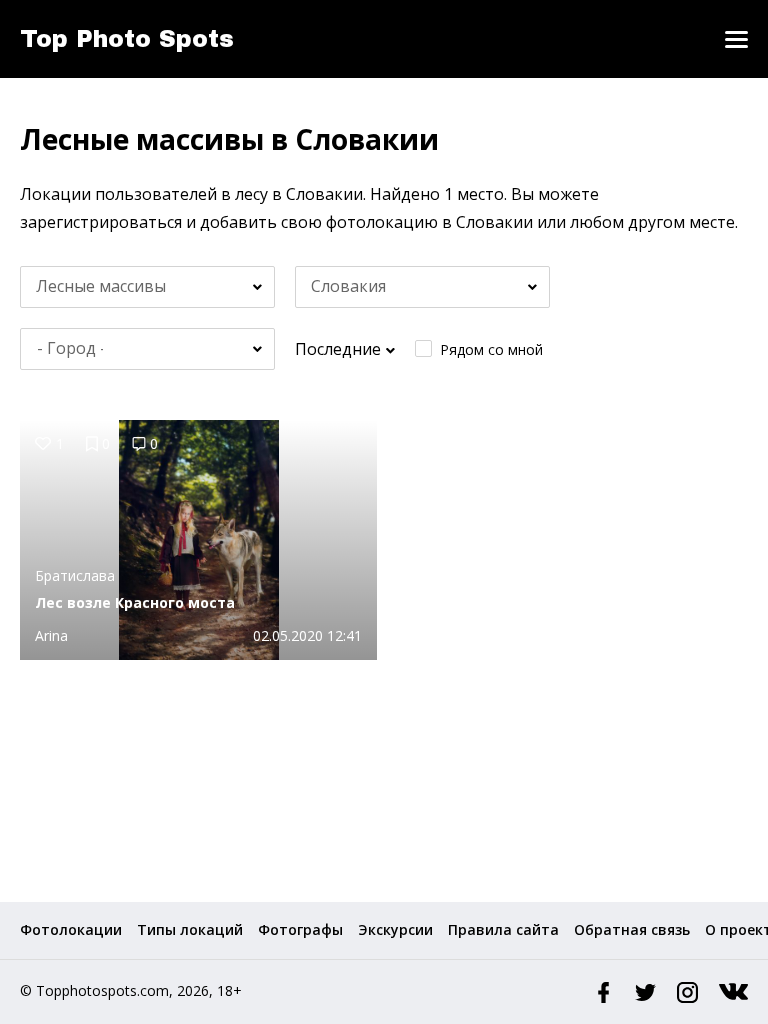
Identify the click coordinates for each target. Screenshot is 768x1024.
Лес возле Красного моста (135, 602)
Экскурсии (395, 929)
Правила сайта (503, 929)
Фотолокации (71, 929)
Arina (51, 635)
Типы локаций (190, 929)
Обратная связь (632, 929)
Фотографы (300, 929)
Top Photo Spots (127, 39)
